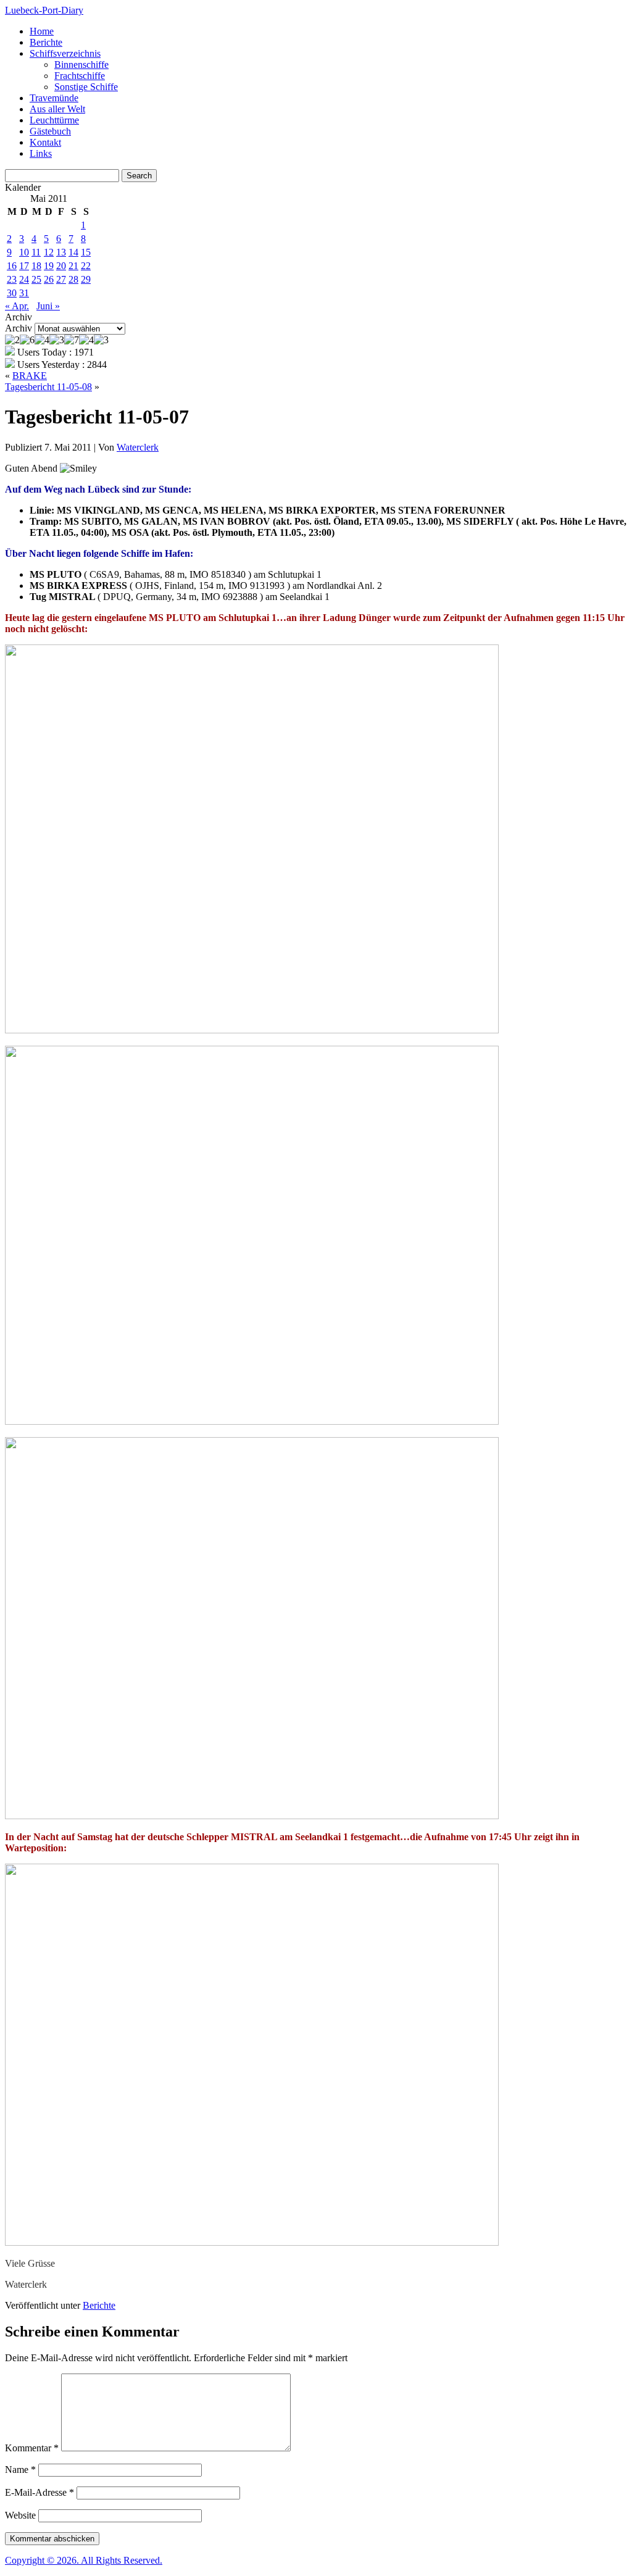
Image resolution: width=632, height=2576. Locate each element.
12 (49, 252)
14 (73, 252)
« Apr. (17, 306)
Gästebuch (50, 131)
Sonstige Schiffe (86, 87)
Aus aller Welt (57, 109)
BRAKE (30, 376)
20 (61, 266)
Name (20, 2470)
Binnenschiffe (81, 65)
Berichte (46, 42)
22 (86, 266)
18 (36, 266)
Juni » (48, 306)
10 (24, 252)
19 (49, 266)
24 (24, 279)
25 (36, 279)
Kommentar (32, 2448)
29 (86, 279)
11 (36, 252)
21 (73, 266)
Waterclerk (138, 447)
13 (61, 252)
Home (42, 31)
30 (12, 293)
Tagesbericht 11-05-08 (48, 387)
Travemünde (54, 98)
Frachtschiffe (80, 76)
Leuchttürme (54, 120)
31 (24, 293)
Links (41, 153)
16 (12, 266)
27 (61, 279)
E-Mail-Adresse (39, 2492)
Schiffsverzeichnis (65, 53)
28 (73, 279)
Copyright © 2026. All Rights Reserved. (84, 2560)
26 (49, 279)
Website (20, 2515)
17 (24, 266)
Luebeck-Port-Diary (44, 10)
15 (86, 252)
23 (12, 279)
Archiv (19, 328)
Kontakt (45, 142)
